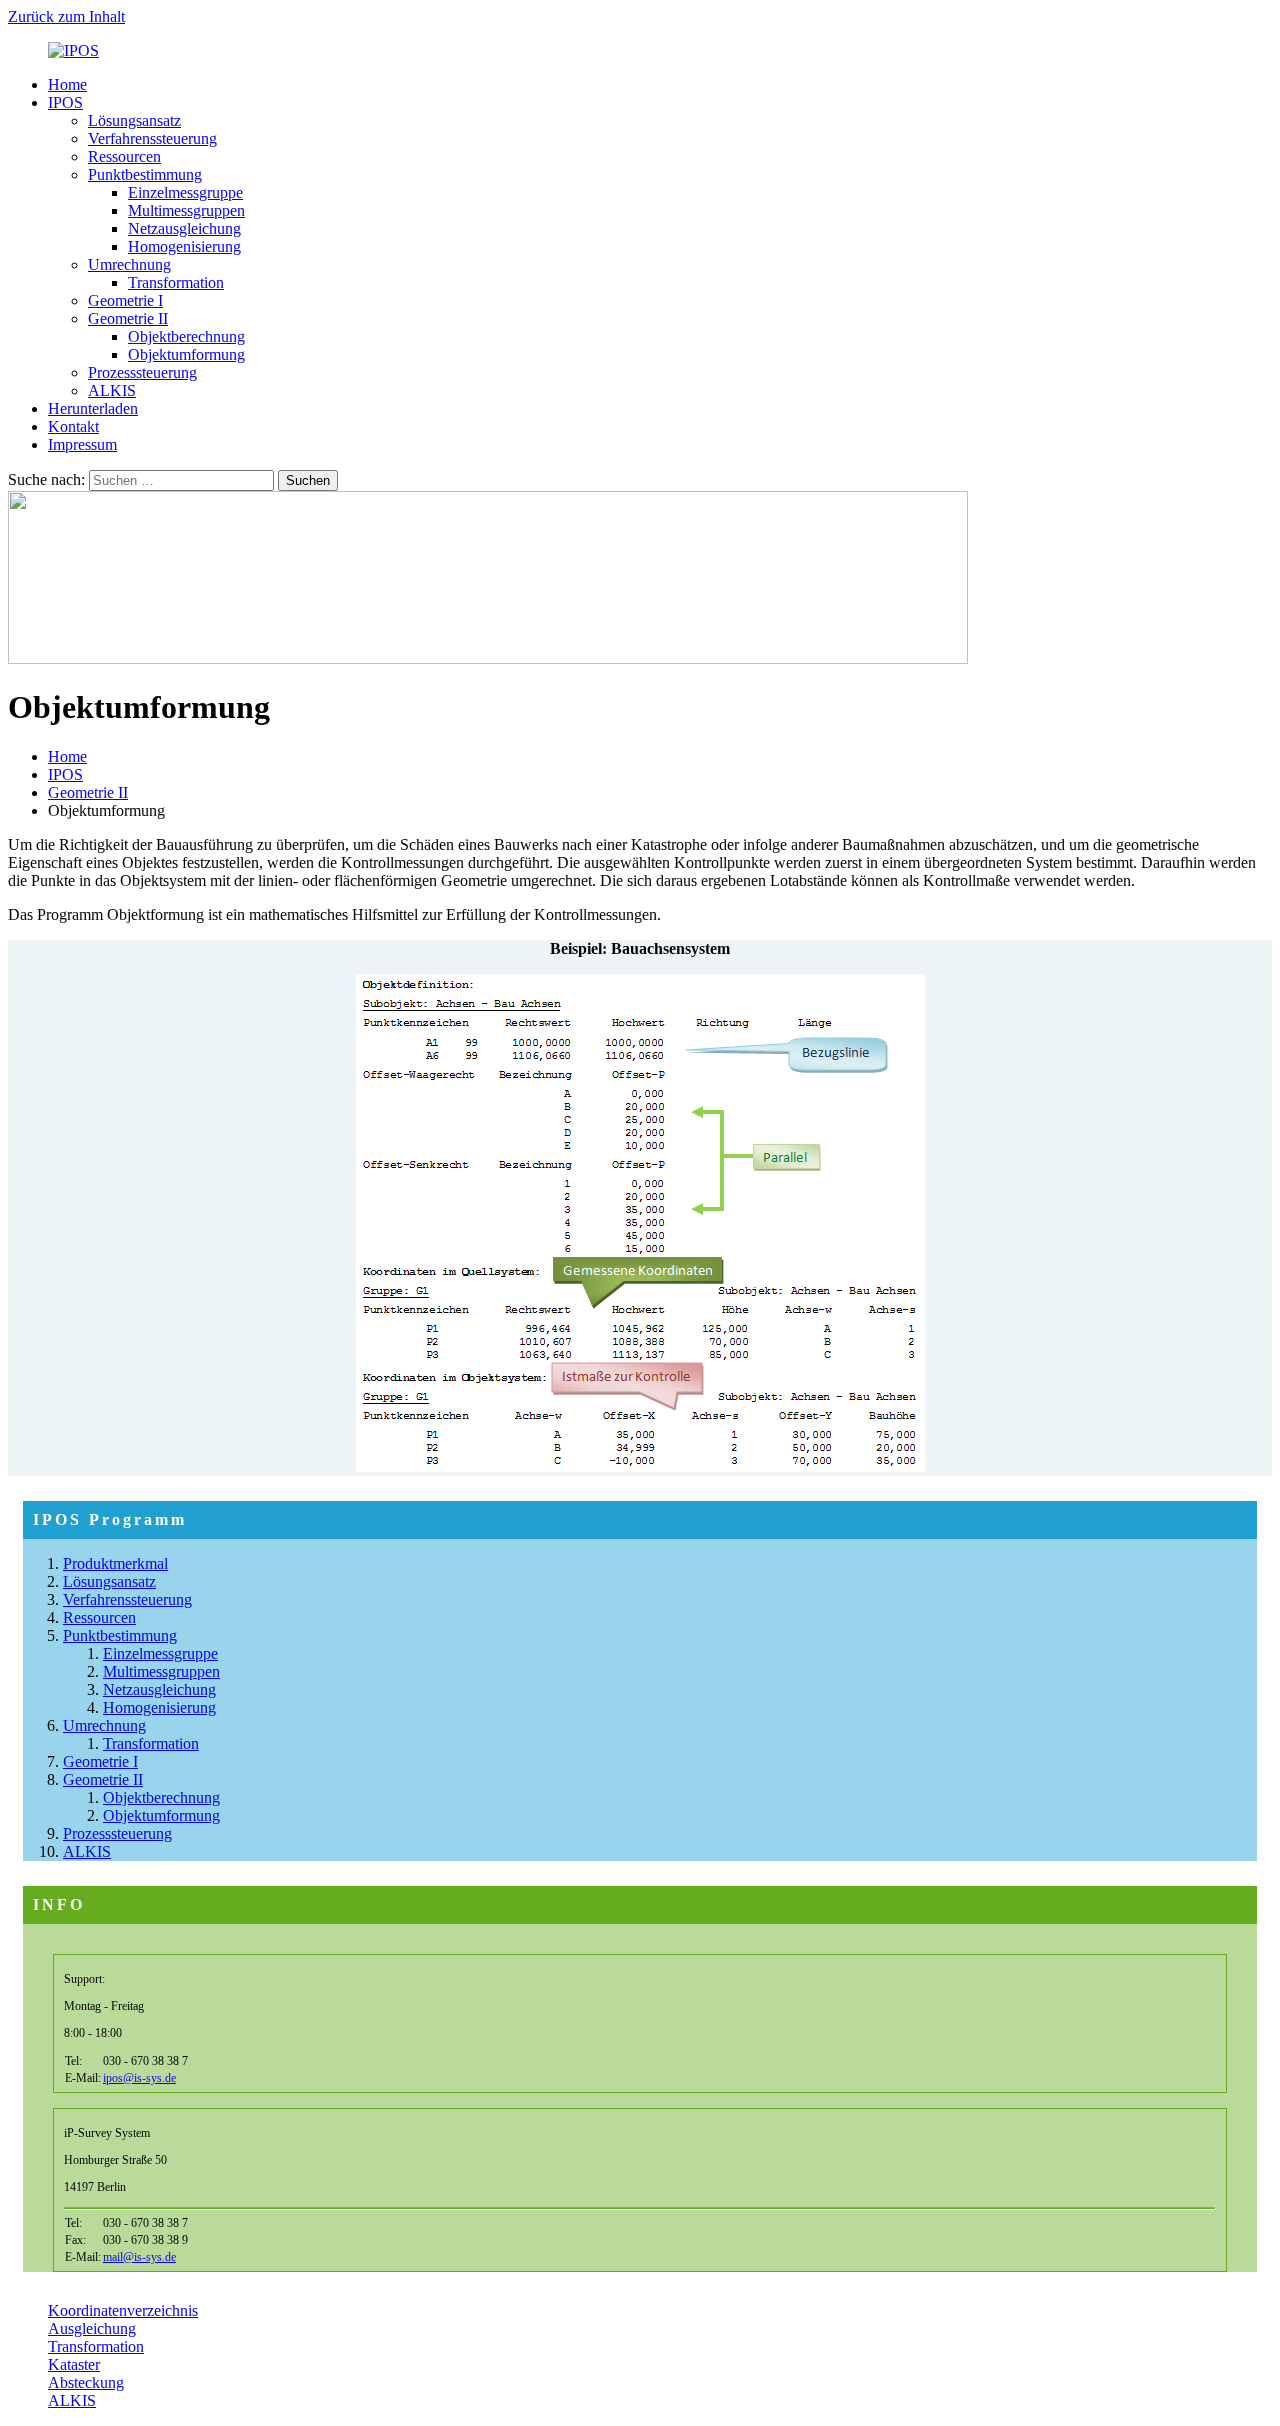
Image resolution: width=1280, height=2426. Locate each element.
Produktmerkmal (115, 1563)
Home (67, 84)
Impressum (82, 444)
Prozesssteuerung (142, 372)
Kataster (74, 2364)
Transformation (176, 282)
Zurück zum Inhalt (66, 16)
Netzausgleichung (184, 228)
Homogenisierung (184, 246)
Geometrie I (125, 300)
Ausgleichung (92, 2328)
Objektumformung (186, 354)
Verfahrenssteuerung (152, 138)
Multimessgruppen (186, 210)
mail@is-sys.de (139, 2257)
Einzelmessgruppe (185, 192)
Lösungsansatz (134, 120)
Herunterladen (93, 408)
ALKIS (112, 390)
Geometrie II (128, 318)
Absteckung (86, 2382)
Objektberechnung (186, 336)
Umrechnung (129, 264)
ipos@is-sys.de (139, 2078)
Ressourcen (124, 156)
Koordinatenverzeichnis (123, 2310)
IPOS (65, 102)
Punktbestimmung (145, 174)
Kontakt (73, 426)
